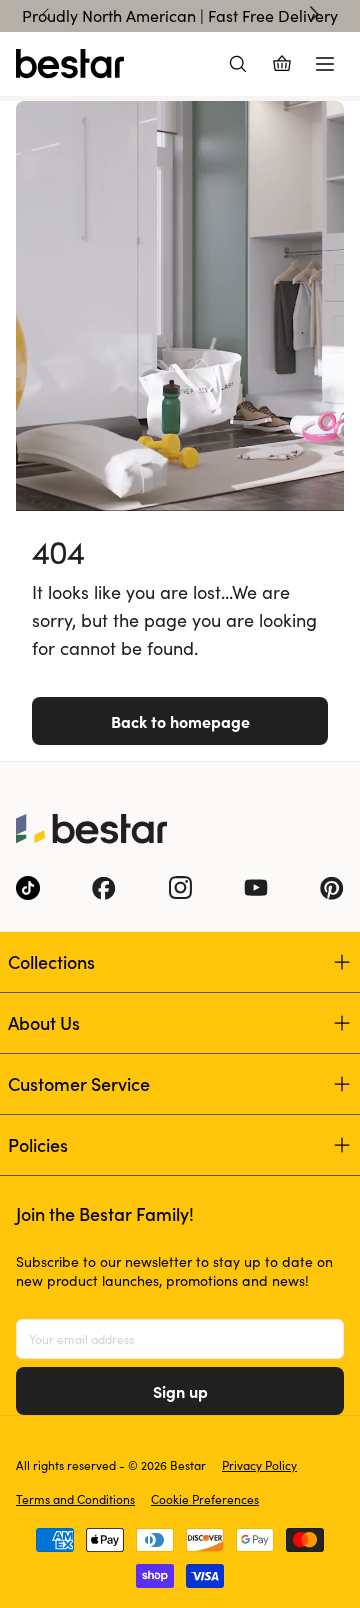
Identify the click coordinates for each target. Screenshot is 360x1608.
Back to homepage (180, 721)
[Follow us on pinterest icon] (332, 888)
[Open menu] (325, 64)
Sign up (180, 1391)
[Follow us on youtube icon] (256, 888)
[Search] (238, 64)
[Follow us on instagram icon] (180, 888)
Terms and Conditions (75, 1499)
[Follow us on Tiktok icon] (28, 888)
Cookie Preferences (205, 1499)
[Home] (70, 64)
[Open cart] (282, 64)
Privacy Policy (259, 1465)
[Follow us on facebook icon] (104, 888)
